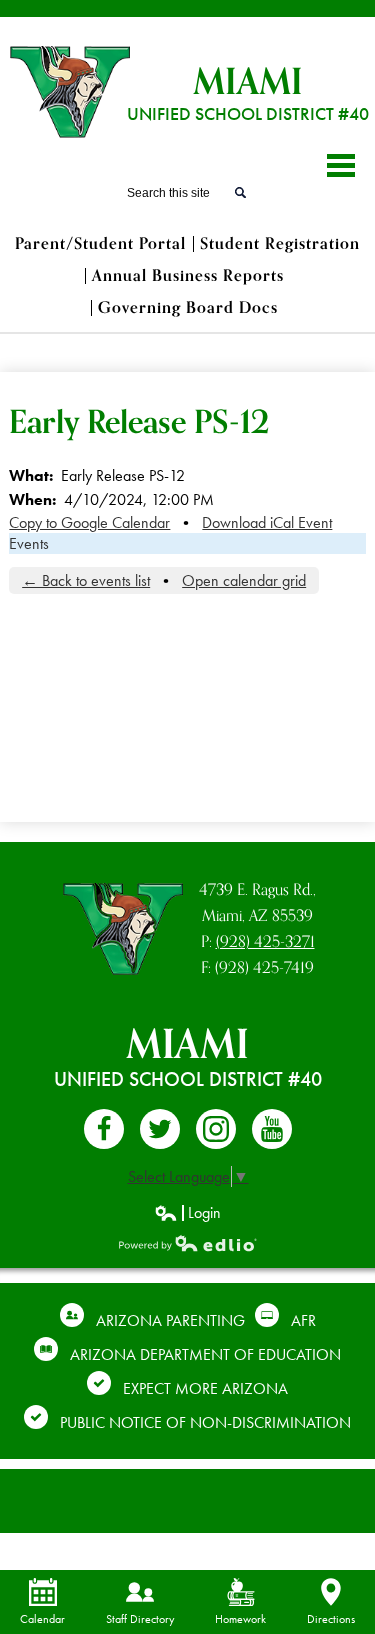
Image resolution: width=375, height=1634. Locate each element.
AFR (303, 1320)
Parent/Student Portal (100, 244)
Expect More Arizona (205, 1388)
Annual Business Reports (188, 276)
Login (187, 1212)
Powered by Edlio (188, 1243)
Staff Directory (140, 1619)
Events (29, 543)
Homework (240, 1619)
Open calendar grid (244, 580)
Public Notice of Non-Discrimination (205, 1422)
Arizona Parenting (170, 1320)
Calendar (42, 1619)
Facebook (104, 1129)
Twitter (160, 1129)
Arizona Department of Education (205, 1354)
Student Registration (280, 244)
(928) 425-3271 (265, 942)
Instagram (216, 1129)
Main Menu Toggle (341, 165)
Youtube (272, 1129)
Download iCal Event (267, 522)
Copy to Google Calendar (89, 522)
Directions (331, 1619)
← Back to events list (86, 580)
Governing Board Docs (188, 308)
